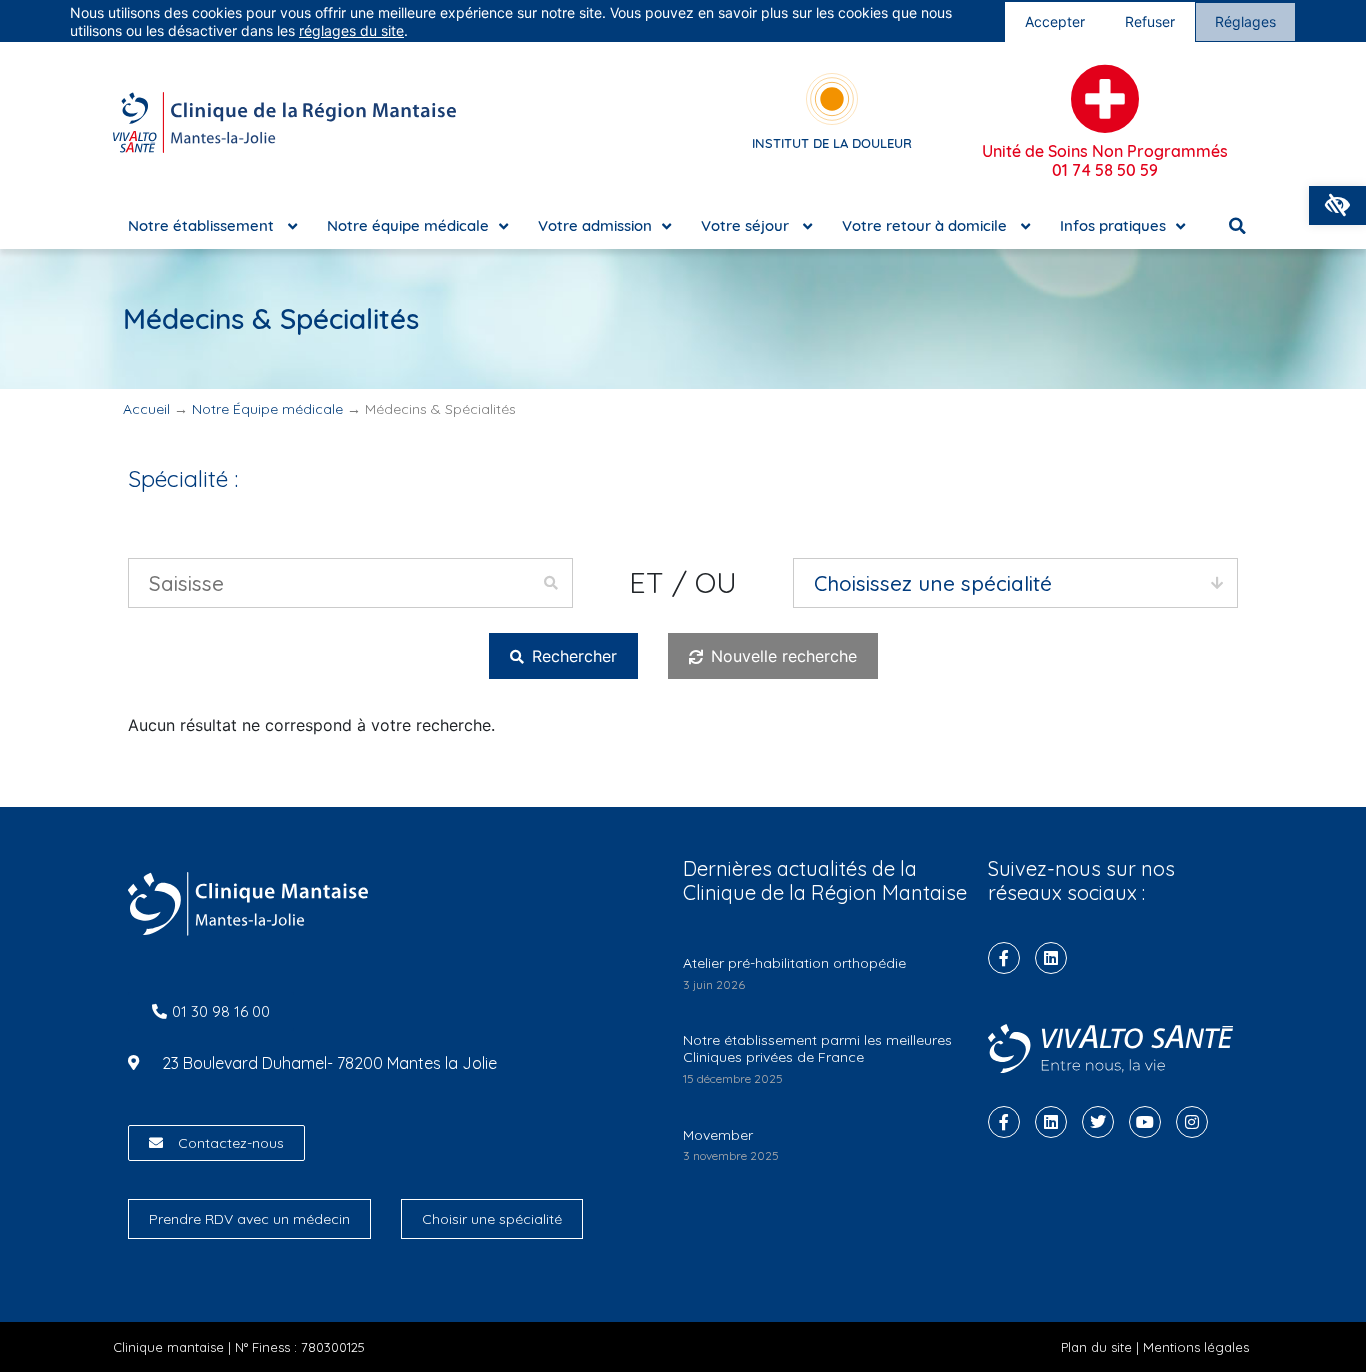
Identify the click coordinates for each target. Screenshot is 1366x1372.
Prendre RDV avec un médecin (249, 1219)
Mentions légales (1196, 1347)
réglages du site (351, 30)
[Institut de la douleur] (832, 99)
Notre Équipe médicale (267, 409)
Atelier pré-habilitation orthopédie (794, 963)
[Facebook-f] (1004, 958)
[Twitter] (1098, 1122)
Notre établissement (203, 225)
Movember (718, 1135)
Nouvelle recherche (781, 656)
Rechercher (572, 656)
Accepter (1055, 21)
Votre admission (595, 225)
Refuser (1150, 21)
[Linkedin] (1051, 958)
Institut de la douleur (832, 143)
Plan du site (1096, 1347)
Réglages (1245, 21)
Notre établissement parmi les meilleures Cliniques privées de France (817, 1048)
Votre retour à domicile (926, 225)
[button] (1337, 205)
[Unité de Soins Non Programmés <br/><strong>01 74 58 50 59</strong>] (1105, 99)
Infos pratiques (1113, 225)
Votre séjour (747, 225)
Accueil (146, 409)
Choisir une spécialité (492, 1219)
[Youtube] (1145, 1122)
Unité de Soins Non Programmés (1105, 160)
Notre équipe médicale (408, 225)
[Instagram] (1192, 1122)
